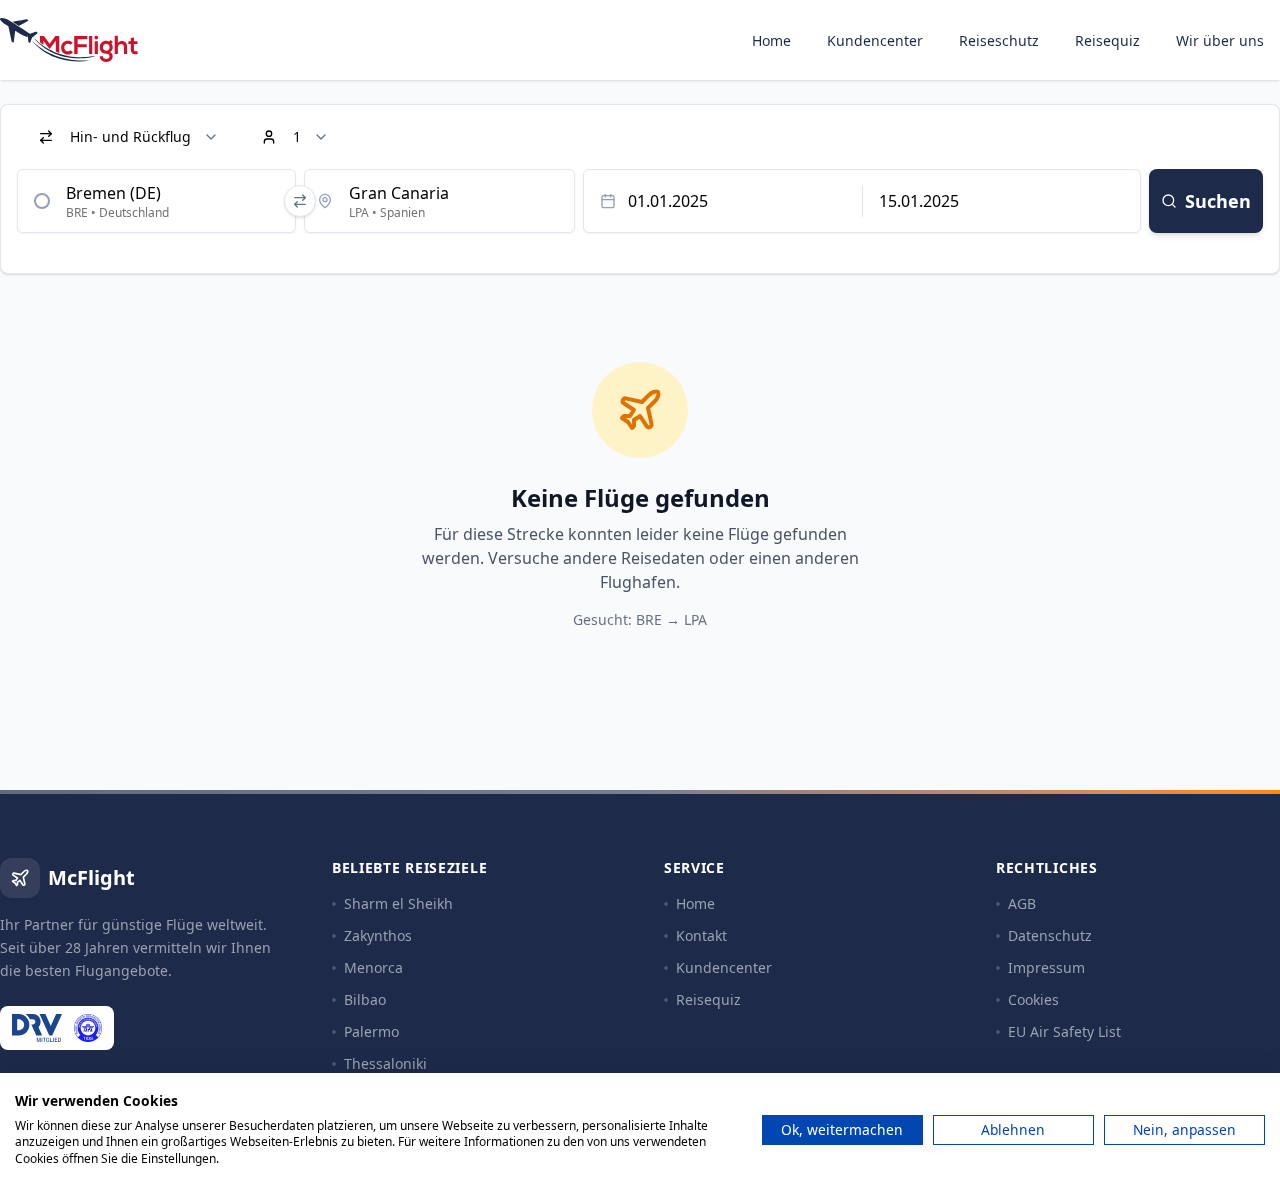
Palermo (371, 1031)
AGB (1022, 903)
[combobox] (156, 201)
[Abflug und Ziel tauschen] (300, 201)
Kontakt (701, 935)
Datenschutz (1050, 935)
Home (771, 40)
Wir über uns (1220, 40)
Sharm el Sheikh (398, 903)
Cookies (1033, 999)
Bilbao (365, 999)
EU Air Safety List (1064, 1031)
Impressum (1046, 967)
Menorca (373, 967)
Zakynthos (378, 935)
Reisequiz (1107, 40)
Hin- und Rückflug (130, 136)
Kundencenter (875, 40)
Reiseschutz (999, 40)
